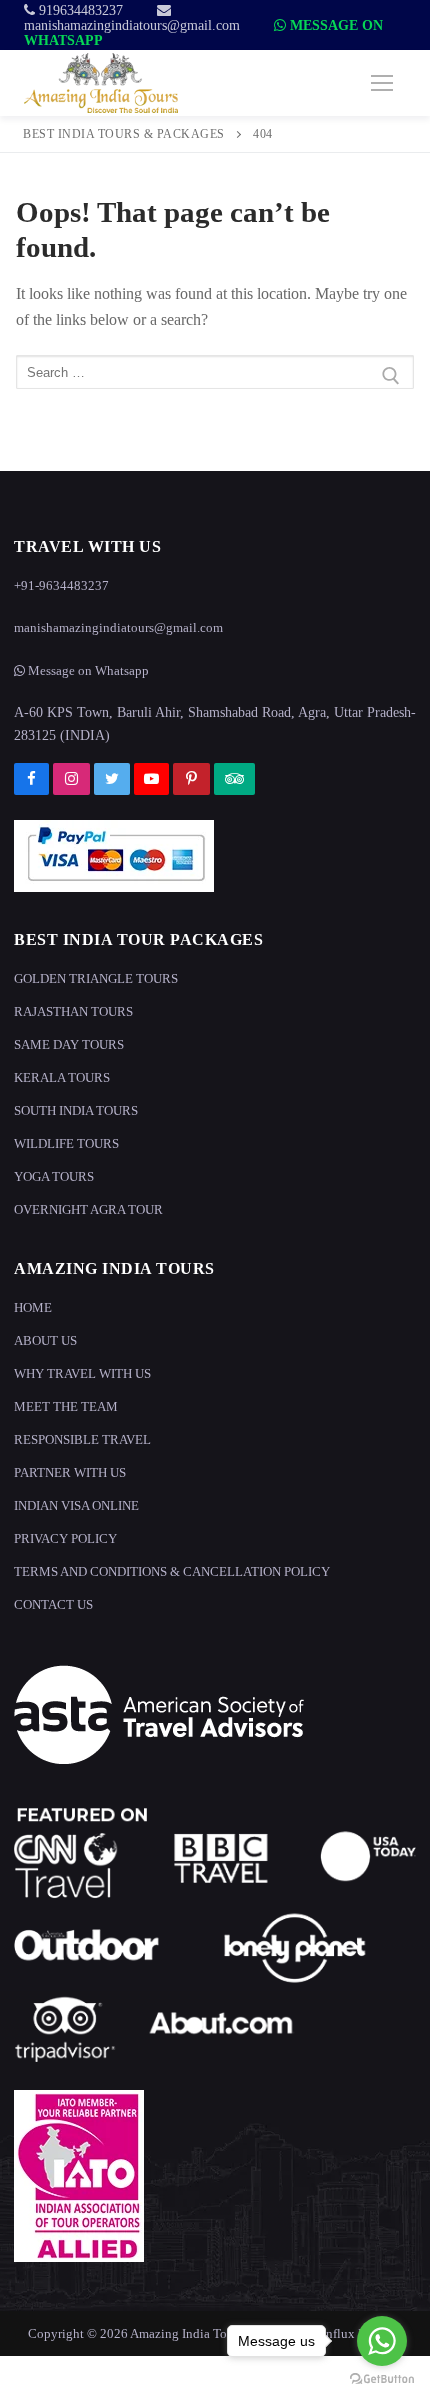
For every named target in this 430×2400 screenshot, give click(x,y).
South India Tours (76, 1110)
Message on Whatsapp (87, 670)
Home (33, 1307)
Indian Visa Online (76, 1505)
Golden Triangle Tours (96, 978)
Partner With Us (70, 1472)
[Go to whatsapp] (382, 2341)
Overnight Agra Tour (88, 1209)
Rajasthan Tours (73, 1011)
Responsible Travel (82, 1439)
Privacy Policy (65, 1538)
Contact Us (53, 1604)
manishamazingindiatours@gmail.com (132, 25)
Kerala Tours (62, 1077)
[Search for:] (215, 376)
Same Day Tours (69, 1044)
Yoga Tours (54, 1176)
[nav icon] (382, 83)
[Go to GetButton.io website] (382, 2379)
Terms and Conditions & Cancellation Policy (172, 1571)
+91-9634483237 (61, 585)
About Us (45, 1340)
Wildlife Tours (66, 1143)
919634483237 (79, 10)
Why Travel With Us (82, 1373)
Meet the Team (66, 1406)
